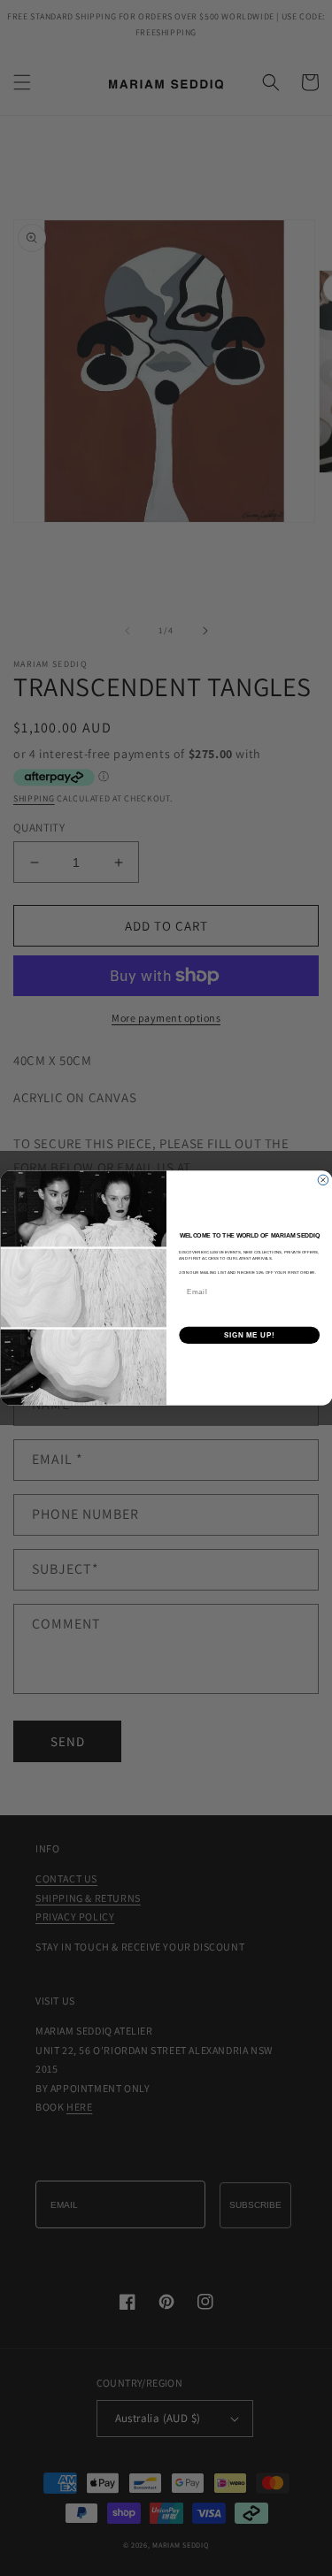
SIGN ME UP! (249, 1335)
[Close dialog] (323, 1180)
